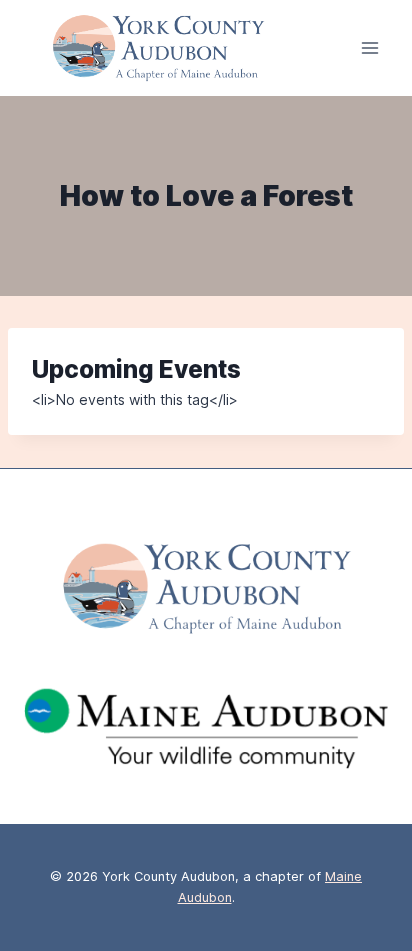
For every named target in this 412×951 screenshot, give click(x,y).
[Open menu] (369, 48)
